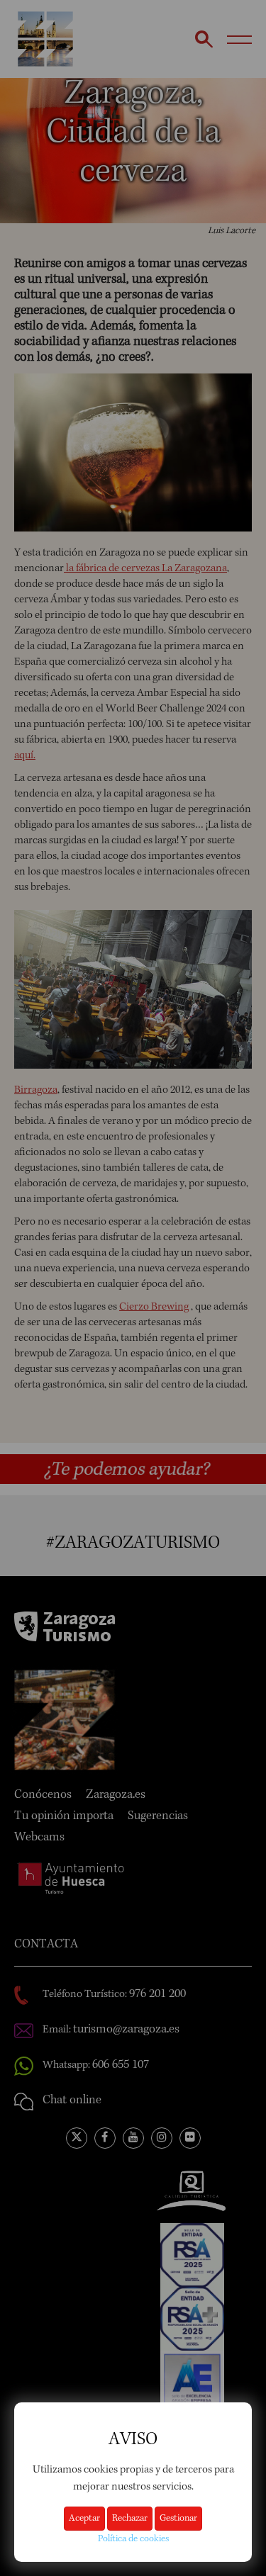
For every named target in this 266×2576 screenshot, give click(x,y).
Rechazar (130, 2519)
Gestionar (178, 2519)
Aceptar (84, 2519)
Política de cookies (133, 2539)
